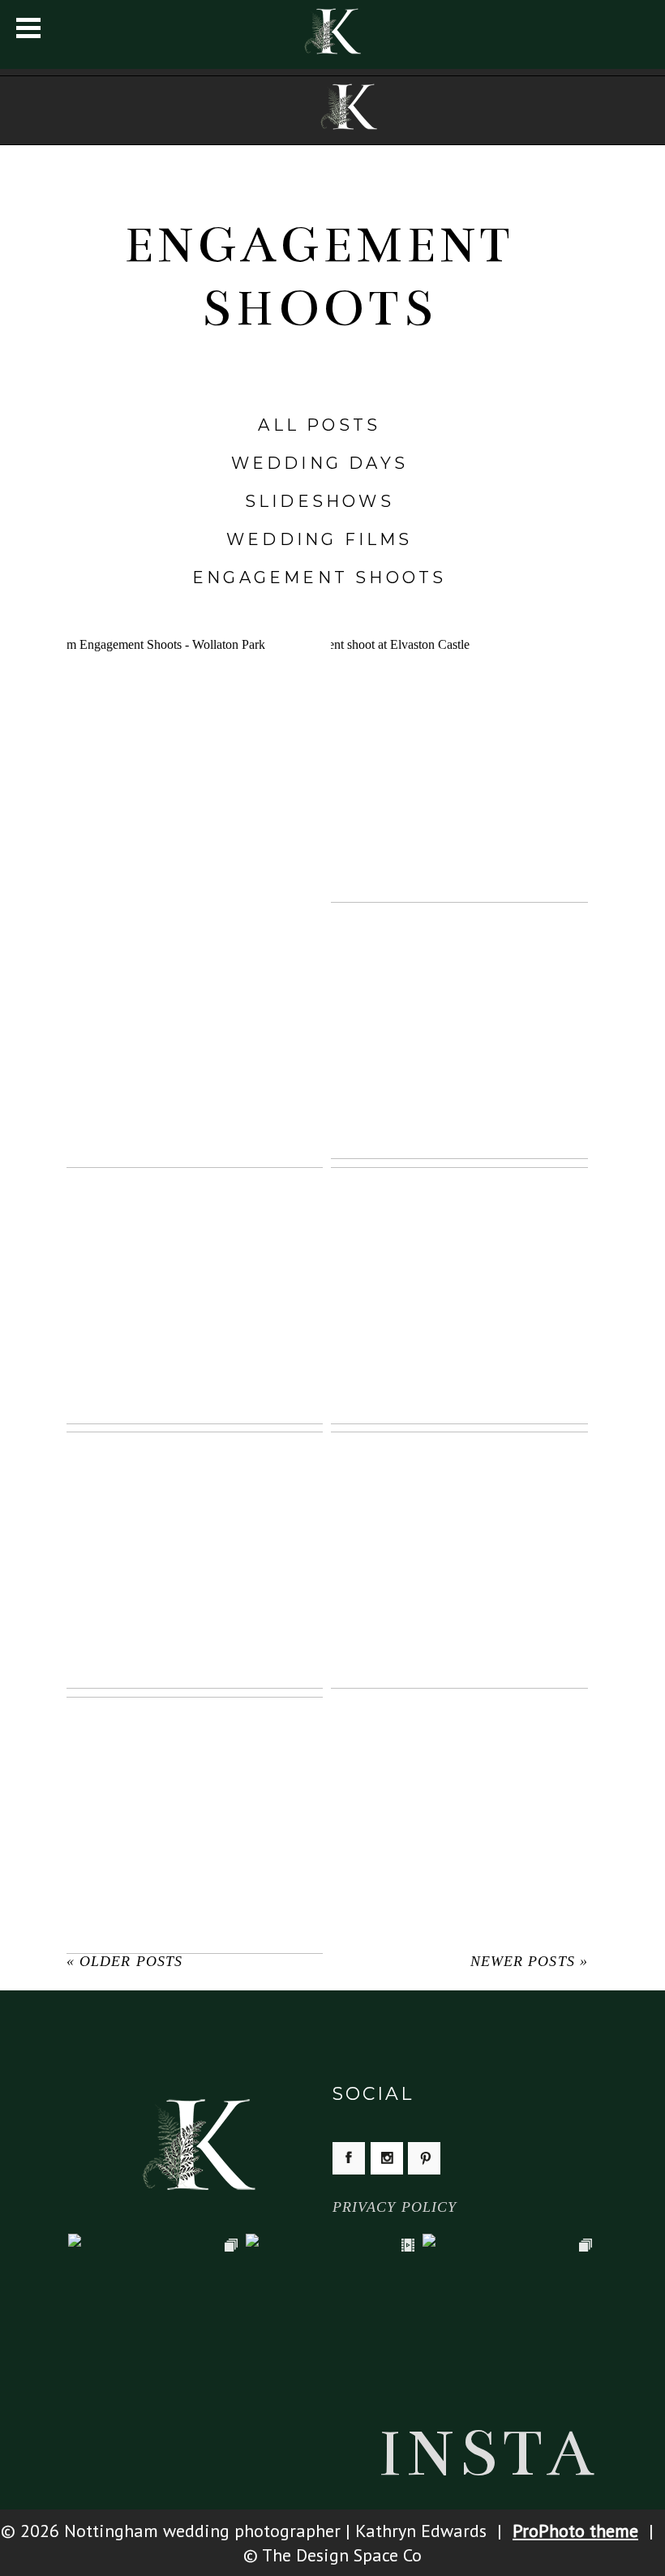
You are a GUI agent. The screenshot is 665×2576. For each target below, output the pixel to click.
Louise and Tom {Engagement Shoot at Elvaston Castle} (458, 743)
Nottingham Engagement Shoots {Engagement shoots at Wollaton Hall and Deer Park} (194, 743)
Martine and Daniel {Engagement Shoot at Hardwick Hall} (458, 1538)
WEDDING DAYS (320, 463)
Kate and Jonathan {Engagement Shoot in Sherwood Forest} (194, 1803)
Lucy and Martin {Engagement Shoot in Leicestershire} (194, 1009)
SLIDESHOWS (320, 501)
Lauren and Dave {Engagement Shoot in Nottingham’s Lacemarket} (194, 1273)
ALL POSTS (319, 425)
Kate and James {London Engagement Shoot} (458, 1273)
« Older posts (124, 1961)
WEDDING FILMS (320, 539)
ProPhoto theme (575, 2531)
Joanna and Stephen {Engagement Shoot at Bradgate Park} (194, 1538)
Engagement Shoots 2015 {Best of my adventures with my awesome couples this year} (458, 1009)
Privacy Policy (395, 2207)
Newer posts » (529, 1961)
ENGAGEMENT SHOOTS (319, 577)
